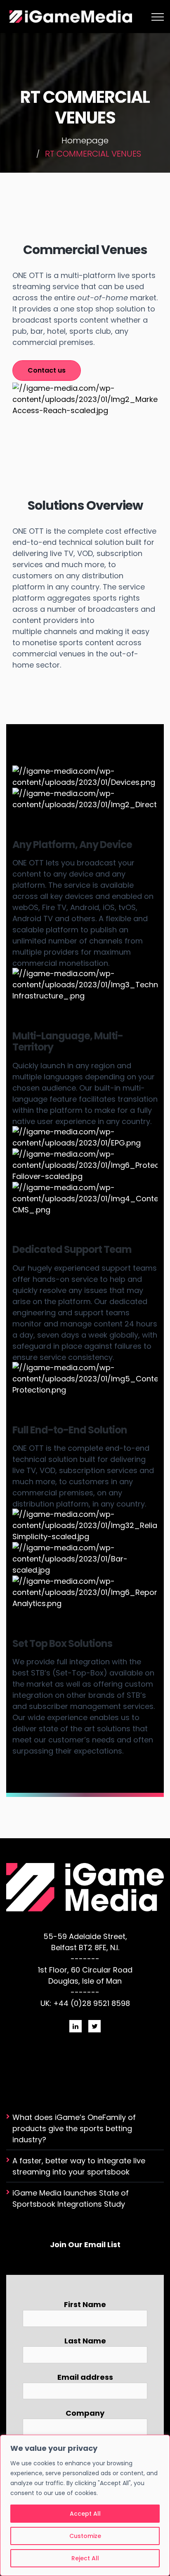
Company (85, 2413)
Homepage (85, 140)
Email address (85, 2377)
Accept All (85, 2514)
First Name (85, 2304)
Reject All (85, 2558)
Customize (85, 2536)
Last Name (85, 2341)
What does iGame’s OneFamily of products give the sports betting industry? (74, 2128)
